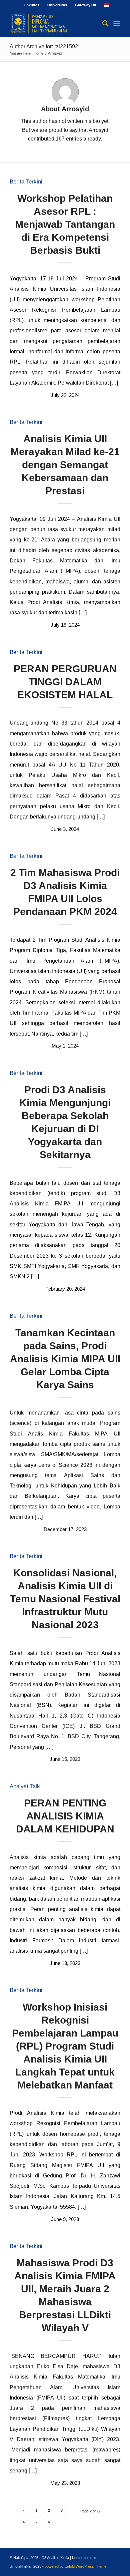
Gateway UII (85, 5)
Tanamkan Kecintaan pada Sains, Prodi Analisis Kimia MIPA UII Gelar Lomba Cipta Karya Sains (65, 1359)
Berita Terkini (26, 182)
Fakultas (32, 5)
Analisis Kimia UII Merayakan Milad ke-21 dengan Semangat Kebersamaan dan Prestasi (65, 465)
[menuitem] (32, 5)
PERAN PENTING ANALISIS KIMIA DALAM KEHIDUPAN (65, 1816)
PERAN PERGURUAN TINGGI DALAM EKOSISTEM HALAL (65, 682)
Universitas (57, 5)
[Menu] (117, 24)
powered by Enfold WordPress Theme (75, 2566)
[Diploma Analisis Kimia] (54, 24)
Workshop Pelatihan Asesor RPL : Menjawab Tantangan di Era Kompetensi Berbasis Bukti (65, 224)
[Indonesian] (107, 5)
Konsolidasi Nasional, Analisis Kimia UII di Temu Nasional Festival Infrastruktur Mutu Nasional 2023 (65, 1599)
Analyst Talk (25, 1786)
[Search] (102, 24)
